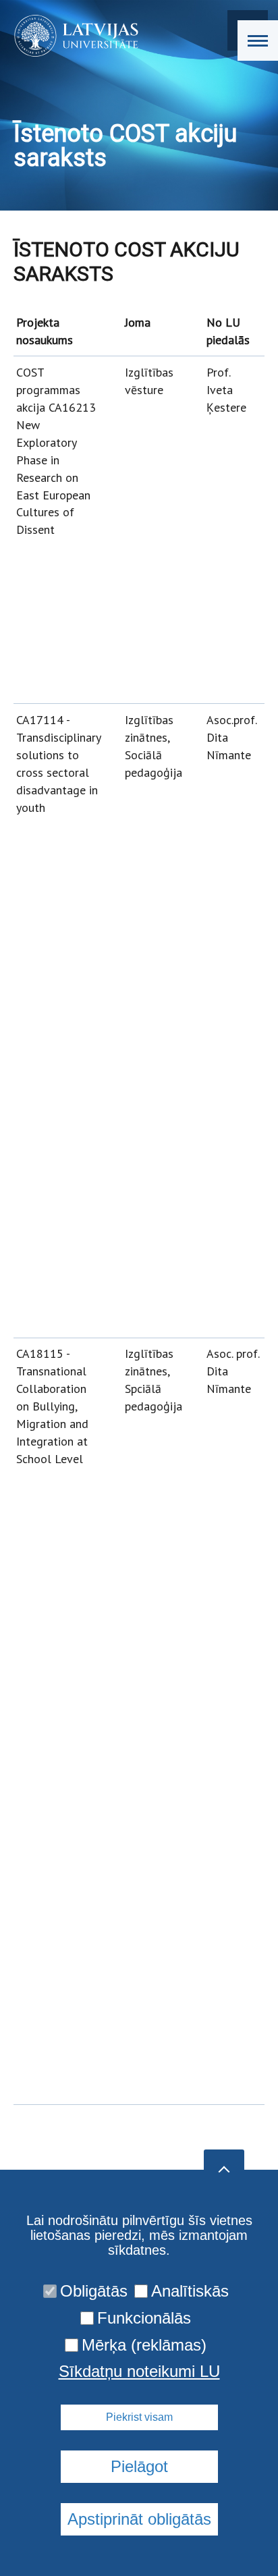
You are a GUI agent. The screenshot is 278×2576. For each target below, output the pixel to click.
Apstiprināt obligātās (139, 2519)
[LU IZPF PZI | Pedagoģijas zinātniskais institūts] (72, 36)
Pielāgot (139, 2466)
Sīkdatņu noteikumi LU (139, 2372)
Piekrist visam (139, 2417)
